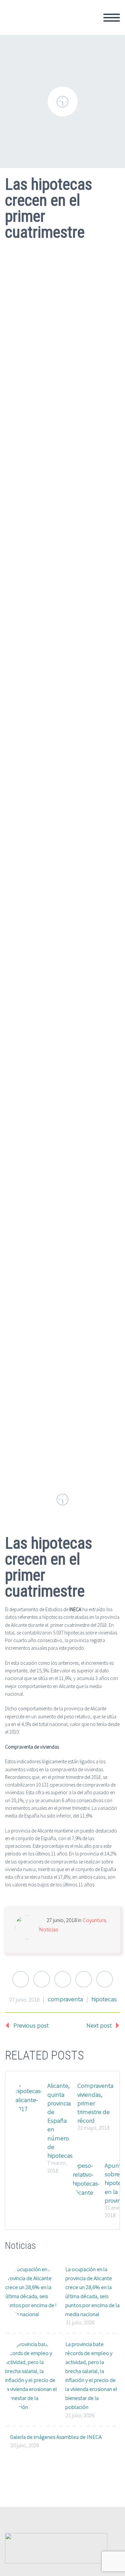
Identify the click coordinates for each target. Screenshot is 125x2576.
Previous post (31, 2025)
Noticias (48, 1929)
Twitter (21, 1979)
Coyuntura (94, 1920)
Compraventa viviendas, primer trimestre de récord (95, 2103)
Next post (99, 2025)
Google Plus (63, 1979)
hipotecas (104, 1999)
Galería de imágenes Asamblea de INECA (56, 2437)
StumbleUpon (105, 1979)
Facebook (42, 1979)
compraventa (65, 1999)
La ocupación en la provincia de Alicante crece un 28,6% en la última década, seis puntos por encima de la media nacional (92, 2292)
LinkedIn (84, 1979)
